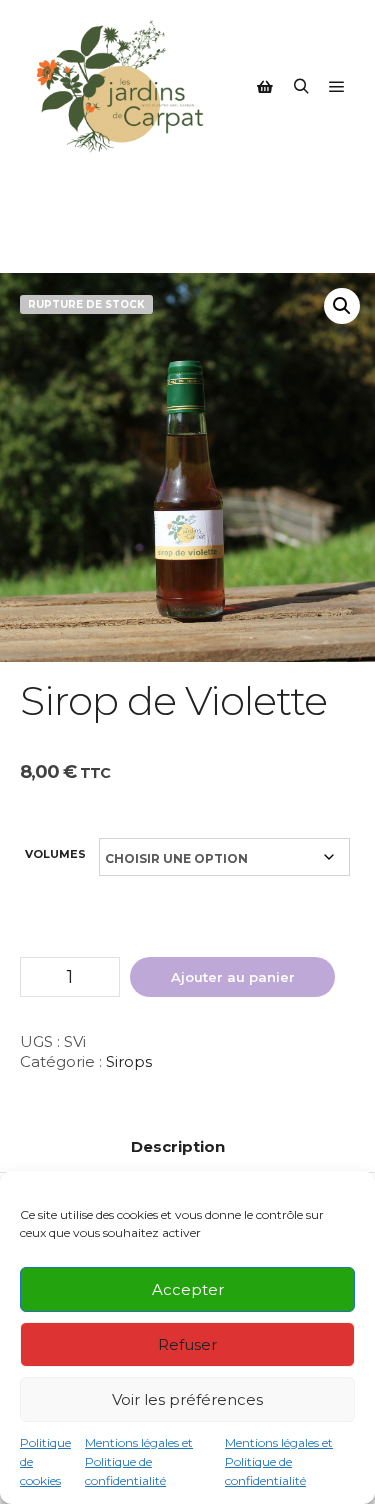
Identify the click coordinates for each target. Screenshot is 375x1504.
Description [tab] (178, 1146)
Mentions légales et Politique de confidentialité (139, 1461)
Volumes (55, 854)
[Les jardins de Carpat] (120, 86)
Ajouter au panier (233, 977)
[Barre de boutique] (265, 87)
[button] (342, 306)
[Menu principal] (337, 87)
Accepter (188, 1289)
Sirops (129, 1061)
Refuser (187, 1344)
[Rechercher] (301, 87)
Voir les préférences (187, 1399)
